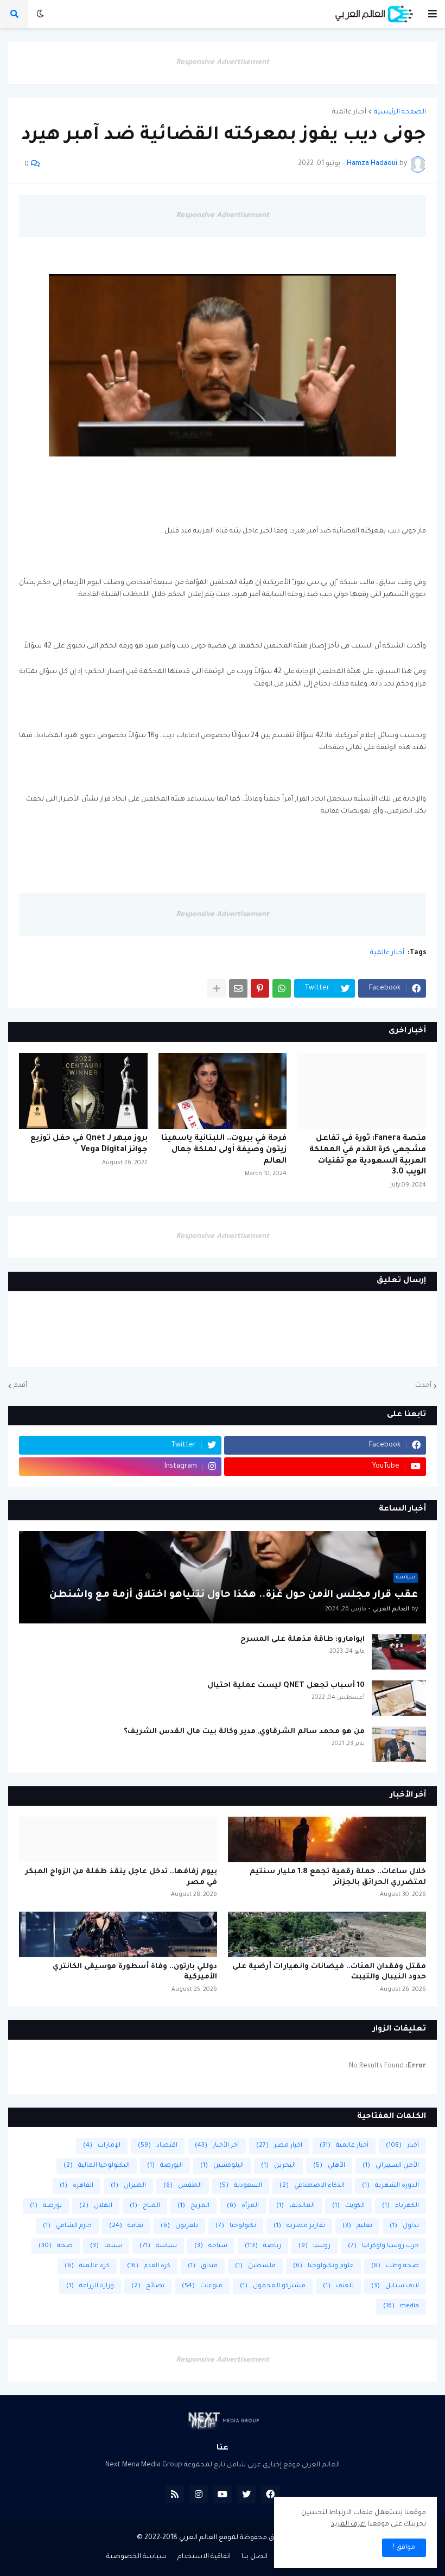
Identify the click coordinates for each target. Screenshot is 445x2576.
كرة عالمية (87, 2266)
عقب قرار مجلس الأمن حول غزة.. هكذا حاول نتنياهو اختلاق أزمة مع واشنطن (234, 1595)
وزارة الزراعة (90, 2286)
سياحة (211, 2246)
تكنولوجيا (236, 2226)
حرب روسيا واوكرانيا (383, 2246)
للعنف (338, 2286)
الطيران (128, 2186)
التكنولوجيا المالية (97, 2166)
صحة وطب (395, 2266)
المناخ (145, 2206)
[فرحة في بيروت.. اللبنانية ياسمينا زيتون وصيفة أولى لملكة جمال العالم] (223, 1091)
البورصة (165, 2166)
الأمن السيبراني (391, 2166)
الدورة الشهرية (390, 2186)
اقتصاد (158, 2146)
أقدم (20, 1386)
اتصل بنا (255, 2557)
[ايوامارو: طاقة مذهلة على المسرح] (399, 1652)
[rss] (175, 2494)
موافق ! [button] (404, 2548)
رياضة (263, 2246)
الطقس (183, 2186)
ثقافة (126, 2226)
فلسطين (255, 2266)
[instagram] (199, 2494)
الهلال (96, 2206)
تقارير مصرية (299, 2226)
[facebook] (270, 2494)
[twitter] (246, 2494)
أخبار (402, 2146)
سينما (106, 2246)
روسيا (314, 2246)
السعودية (241, 2186)
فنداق (203, 2266)
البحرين (278, 2166)
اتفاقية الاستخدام (204, 2557)
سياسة (158, 2246)
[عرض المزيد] (217, 988)
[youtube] (223, 2494)
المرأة (243, 2206)
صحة (56, 2246)
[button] (433, 14)
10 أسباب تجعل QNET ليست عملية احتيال (286, 1686)
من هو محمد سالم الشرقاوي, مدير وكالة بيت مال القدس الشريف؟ (244, 1732)
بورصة (46, 2206)
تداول (404, 2226)
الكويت (348, 2206)
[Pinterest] (260, 988)
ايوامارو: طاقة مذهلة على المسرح (303, 1639)
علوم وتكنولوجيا (323, 2266)
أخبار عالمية (349, 112)
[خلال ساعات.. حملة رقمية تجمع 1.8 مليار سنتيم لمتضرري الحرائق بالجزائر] (327, 1839)
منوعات (202, 2286)
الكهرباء (400, 2206)
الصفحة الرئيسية (400, 112)
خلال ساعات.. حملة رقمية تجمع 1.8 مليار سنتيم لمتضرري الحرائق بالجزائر (338, 1877)
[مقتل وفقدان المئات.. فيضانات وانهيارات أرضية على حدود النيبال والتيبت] (327, 1934)
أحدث (423, 1386)
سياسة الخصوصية (136, 2557)
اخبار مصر (279, 2146)
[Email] (238, 988)
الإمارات (102, 2146)
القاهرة (77, 2186)
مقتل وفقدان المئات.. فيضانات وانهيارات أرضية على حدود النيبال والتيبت (329, 1972)
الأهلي (329, 2166)
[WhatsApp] (282, 988)
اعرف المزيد (348, 2524)
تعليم (357, 2226)
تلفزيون (179, 2226)
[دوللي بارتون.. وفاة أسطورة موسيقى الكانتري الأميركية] (118, 1934)
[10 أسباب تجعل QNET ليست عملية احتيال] (399, 1698)
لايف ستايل (395, 2286)
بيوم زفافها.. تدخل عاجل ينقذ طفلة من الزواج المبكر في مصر (121, 1877)
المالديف (295, 2206)
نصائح (148, 2286)
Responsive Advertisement (223, 63)
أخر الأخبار (217, 2146)
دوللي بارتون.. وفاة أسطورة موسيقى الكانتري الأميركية (135, 1972)
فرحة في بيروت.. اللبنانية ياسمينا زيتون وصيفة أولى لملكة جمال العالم (224, 1150)
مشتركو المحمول (273, 2286)
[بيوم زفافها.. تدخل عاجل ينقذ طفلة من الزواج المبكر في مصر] (118, 1839)
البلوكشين (222, 2166)
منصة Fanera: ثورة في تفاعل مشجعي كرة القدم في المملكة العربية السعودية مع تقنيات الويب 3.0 (368, 1156)
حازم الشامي (67, 2226)
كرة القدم (149, 2266)
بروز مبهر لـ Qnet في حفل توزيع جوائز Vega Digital (89, 1144)
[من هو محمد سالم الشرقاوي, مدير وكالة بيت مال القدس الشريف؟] (399, 1744)
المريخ (193, 2206)
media (401, 2307)
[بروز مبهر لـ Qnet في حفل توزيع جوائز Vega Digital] (83, 1091)
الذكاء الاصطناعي (312, 2186)
